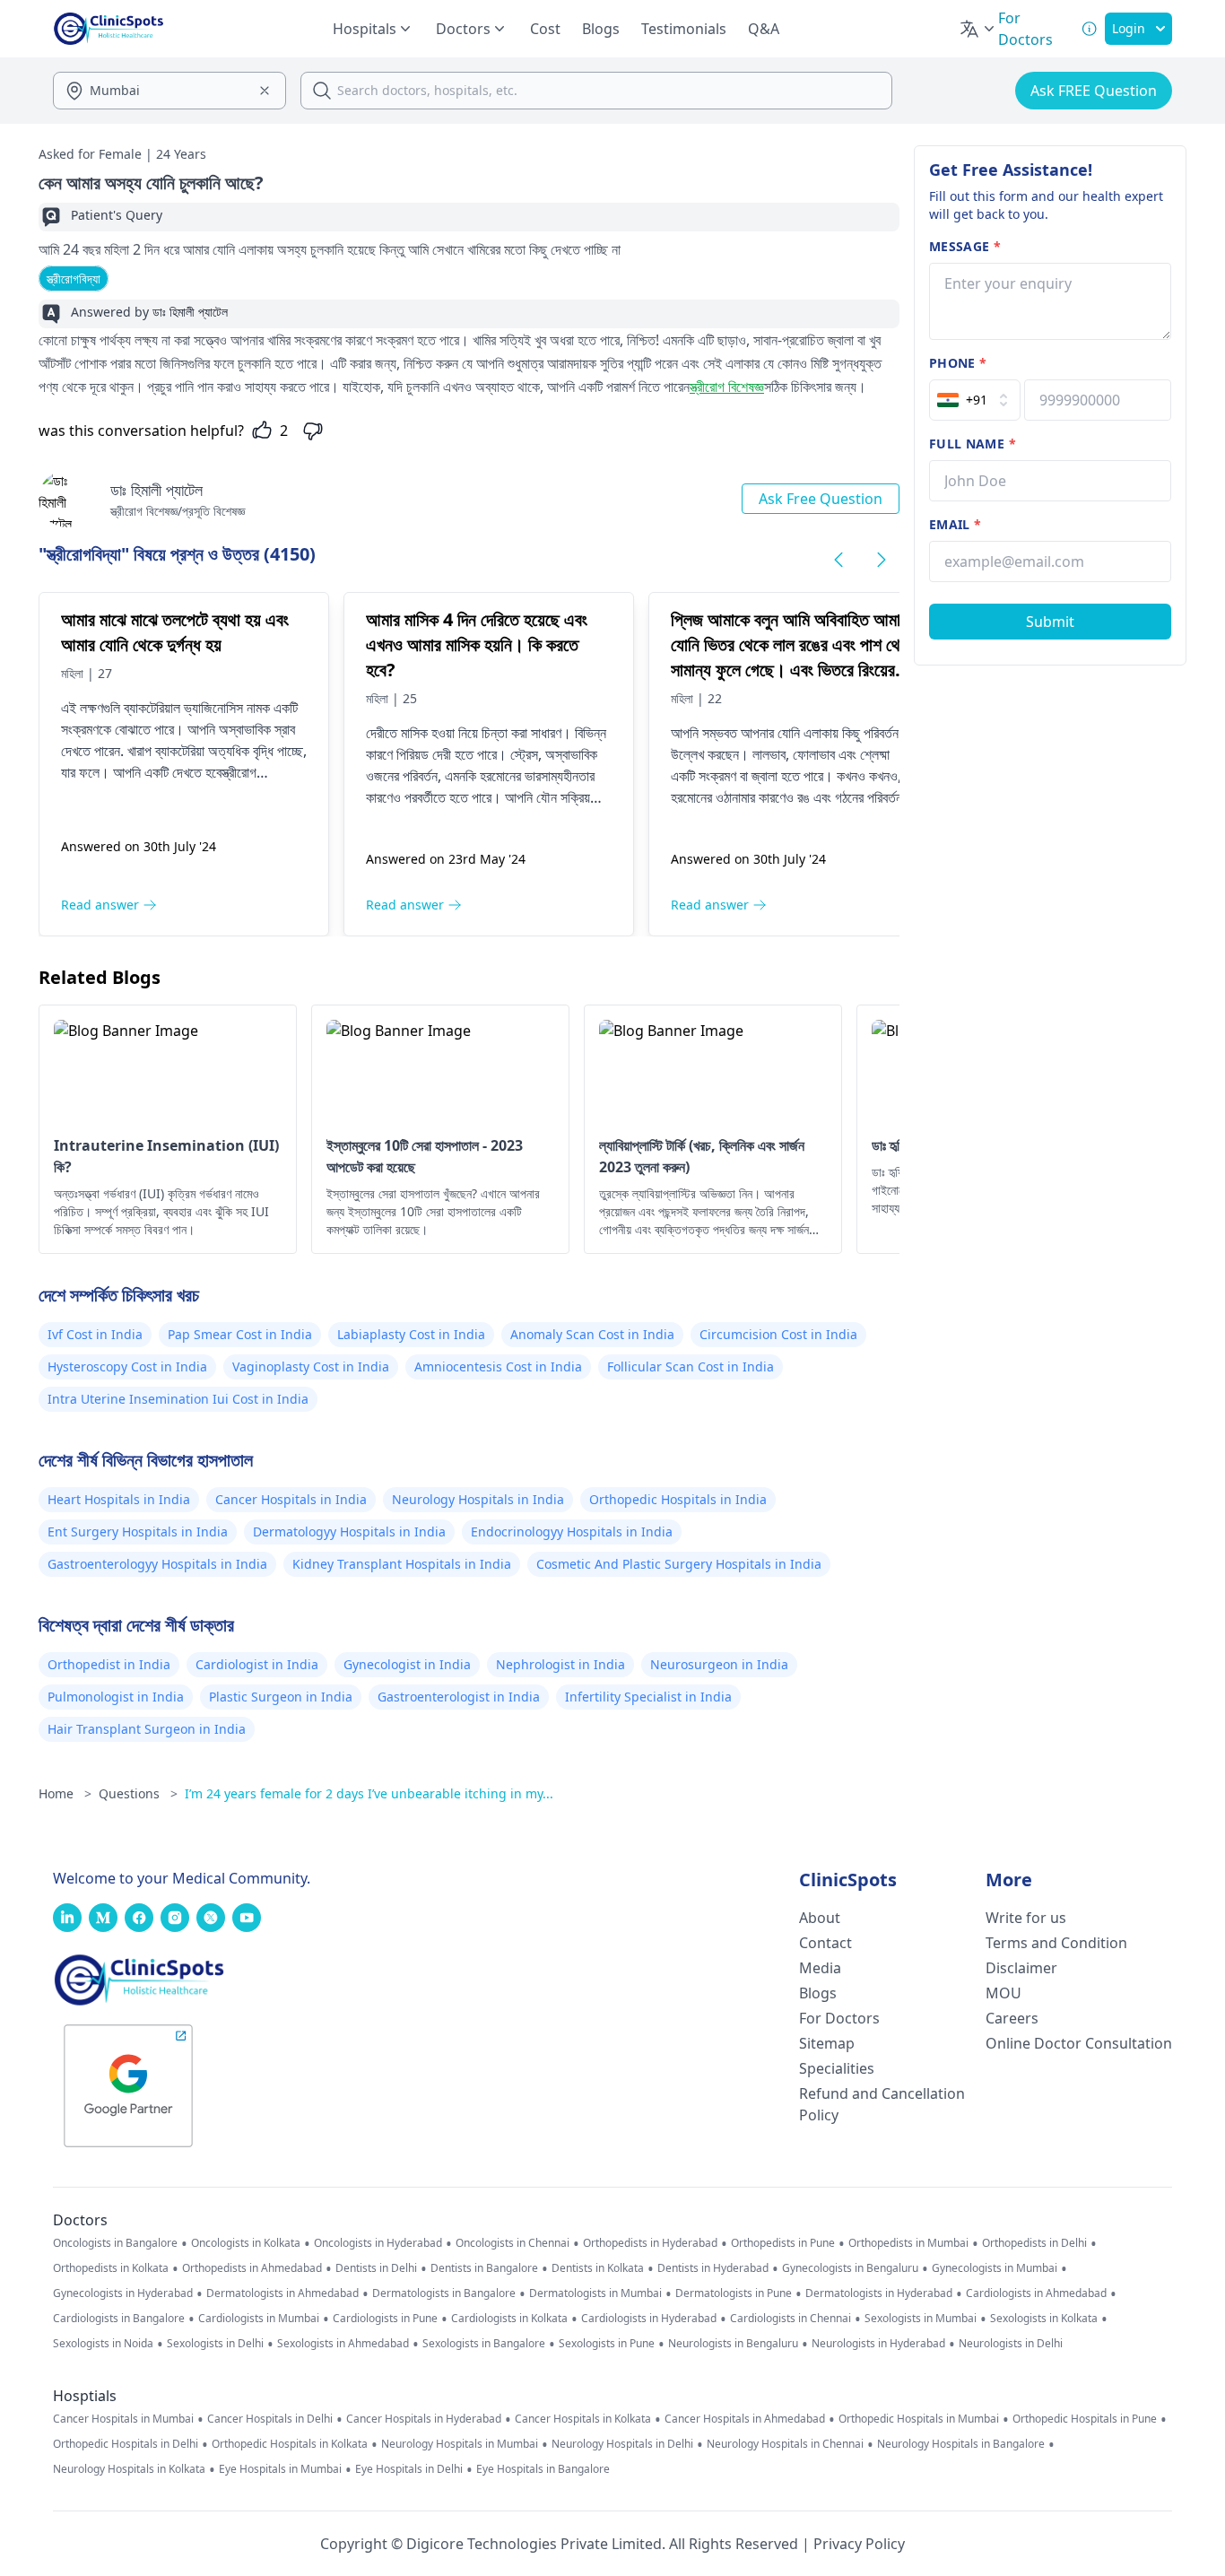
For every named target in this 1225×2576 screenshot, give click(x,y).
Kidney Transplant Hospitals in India (402, 1564)
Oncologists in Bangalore (115, 2243)
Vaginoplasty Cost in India (311, 1366)
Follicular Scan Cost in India (691, 1366)
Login (1129, 28)
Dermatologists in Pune (734, 2293)
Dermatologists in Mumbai (595, 2293)
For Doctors (839, 2018)
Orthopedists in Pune (783, 2243)
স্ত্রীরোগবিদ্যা (74, 278)
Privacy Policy (859, 2544)
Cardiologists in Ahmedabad (1036, 2293)
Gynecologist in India (407, 1664)
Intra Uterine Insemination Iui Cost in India (178, 1399)
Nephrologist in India (560, 1664)
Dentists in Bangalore (484, 2268)
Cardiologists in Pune (385, 2319)
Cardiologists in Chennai (791, 2319)
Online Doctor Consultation (1079, 2043)
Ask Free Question (821, 499)
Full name (973, 444)
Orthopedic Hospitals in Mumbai (919, 2419)
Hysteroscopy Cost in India (127, 1366)
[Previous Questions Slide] (838, 560)
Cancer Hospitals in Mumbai (123, 2419)
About (820, 1918)
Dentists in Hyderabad (713, 2268)
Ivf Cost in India (95, 1334)
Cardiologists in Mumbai (259, 2319)
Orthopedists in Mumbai (908, 2243)
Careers (1012, 2018)
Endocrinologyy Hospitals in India (572, 1532)
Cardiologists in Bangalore (119, 2319)
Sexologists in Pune (607, 2344)
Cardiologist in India (257, 1664)
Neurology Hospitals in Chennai (785, 2444)
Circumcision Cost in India (778, 1334)
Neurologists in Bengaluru (733, 2344)
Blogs (601, 29)
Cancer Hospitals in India (291, 1499)
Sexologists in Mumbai (921, 2319)
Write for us (1026, 1918)
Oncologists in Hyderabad (378, 2243)
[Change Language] (978, 29)
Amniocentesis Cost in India (498, 1366)
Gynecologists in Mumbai (995, 2268)
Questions (138, 1793)
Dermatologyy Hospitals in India (349, 1532)
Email (955, 524)
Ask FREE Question (1094, 91)
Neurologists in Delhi (1011, 2344)
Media (820, 1968)
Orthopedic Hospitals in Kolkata (290, 2444)
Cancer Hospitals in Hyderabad (424, 2419)
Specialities (837, 2068)
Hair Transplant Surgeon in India (147, 1729)
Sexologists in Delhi (215, 2344)
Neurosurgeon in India (719, 1664)
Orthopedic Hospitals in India (678, 1499)
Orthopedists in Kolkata (111, 2268)
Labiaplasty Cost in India (411, 1334)
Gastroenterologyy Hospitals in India (157, 1564)
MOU (1003, 1993)
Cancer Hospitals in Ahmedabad (745, 2419)
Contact (825, 1943)
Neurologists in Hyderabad (878, 2344)
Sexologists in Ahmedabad (343, 2344)
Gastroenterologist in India (459, 1697)
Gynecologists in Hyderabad (123, 2293)
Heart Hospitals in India (119, 1499)
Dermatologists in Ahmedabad (282, 2293)
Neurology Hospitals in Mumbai (460, 2444)
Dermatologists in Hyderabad (879, 2293)
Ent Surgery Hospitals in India (138, 1532)
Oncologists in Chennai (513, 2243)
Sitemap (827, 2043)
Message (965, 246)
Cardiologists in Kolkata (509, 2319)
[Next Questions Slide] (882, 560)
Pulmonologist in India (116, 1697)
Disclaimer (1021, 1968)
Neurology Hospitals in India (478, 1499)
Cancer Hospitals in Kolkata (583, 2419)
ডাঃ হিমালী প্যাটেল (156, 490)
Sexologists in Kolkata (1044, 2319)
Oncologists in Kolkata (246, 2243)
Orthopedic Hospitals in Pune (1085, 2419)
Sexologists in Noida (103, 2344)
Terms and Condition (1056, 1943)
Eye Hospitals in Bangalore (543, 2469)
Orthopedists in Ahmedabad (252, 2268)
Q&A (764, 29)
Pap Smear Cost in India (240, 1334)
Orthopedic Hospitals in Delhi (126, 2444)
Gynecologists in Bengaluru (850, 2268)
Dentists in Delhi (376, 2268)
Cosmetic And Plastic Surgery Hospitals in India (679, 1564)
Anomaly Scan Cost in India (592, 1334)
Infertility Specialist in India (648, 1697)
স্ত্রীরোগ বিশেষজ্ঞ (727, 387)
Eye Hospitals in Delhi (409, 2469)
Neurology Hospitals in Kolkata (129, 2469)
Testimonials (684, 29)
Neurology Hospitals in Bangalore (961, 2444)
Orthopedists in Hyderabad (650, 2243)
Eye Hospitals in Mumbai (280, 2469)
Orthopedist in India (109, 1664)
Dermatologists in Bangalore (444, 2293)
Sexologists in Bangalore (484, 2344)
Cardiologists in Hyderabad (649, 2319)
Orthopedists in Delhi (1034, 2243)
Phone (958, 363)
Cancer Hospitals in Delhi (270, 2419)
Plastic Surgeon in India (281, 1697)
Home (65, 1793)
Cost (545, 29)
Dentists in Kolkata (598, 2268)
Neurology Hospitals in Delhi (622, 2444)
